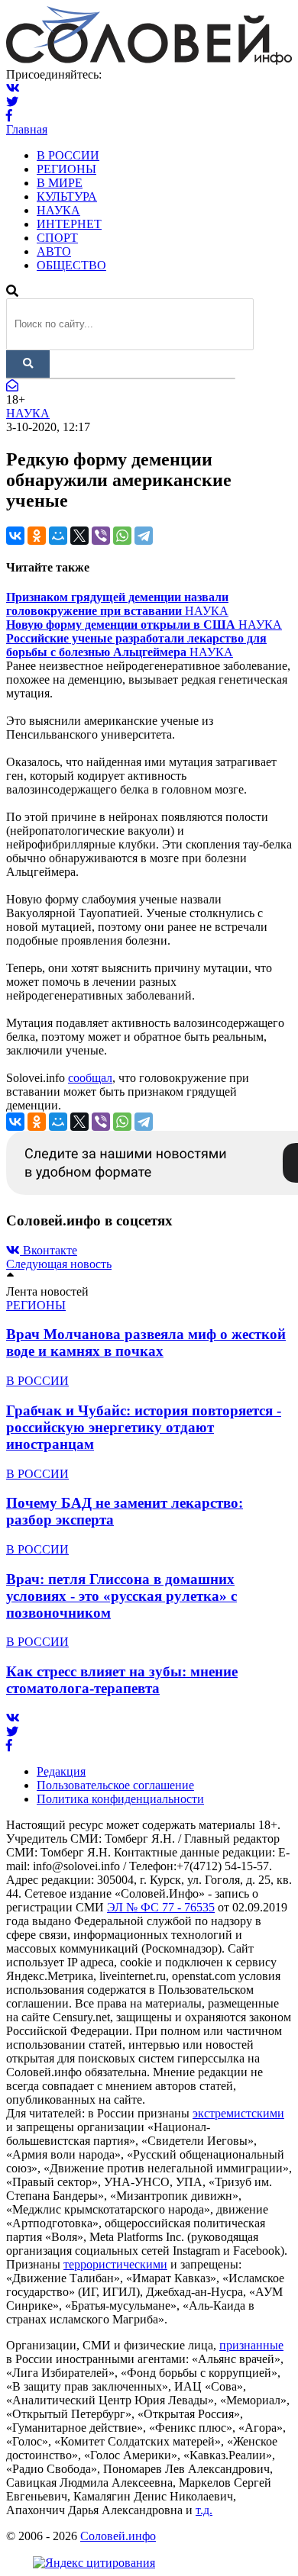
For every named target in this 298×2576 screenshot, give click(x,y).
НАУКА (58, 210)
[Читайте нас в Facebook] (9, 116)
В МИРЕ (60, 183)
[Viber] (101, 536)
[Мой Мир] (58, 536)
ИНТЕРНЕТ (69, 224)
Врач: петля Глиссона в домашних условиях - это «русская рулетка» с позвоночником (121, 1596)
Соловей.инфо (118, 2536)
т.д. (204, 2510)
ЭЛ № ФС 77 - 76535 (161, 1907)
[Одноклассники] (37, 536)
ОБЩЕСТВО (71, 265)
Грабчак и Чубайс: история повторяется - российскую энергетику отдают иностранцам (144, 1427)
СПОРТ (57, 238)
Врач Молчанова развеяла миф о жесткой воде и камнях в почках (146, 1343)
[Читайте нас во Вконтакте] (13, 88)
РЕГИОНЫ (66, 169)
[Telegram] (144, 536)
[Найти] (28, 364)
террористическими (115, 2264)
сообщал (90, 1078)
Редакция (61, 1771)
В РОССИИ (68, 155)
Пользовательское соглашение (115, 1785)
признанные (251, 2345)
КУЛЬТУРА (67, 196)
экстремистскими (238, 2113)
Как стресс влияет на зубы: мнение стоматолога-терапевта (122, 1680)
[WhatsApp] (122, 536)
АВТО (54, 251)
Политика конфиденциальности (120, 1799)
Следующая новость (59, 1264)
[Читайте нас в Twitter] (12, 102)
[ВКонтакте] (15, 536)
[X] (79, 536)
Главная (27, 129)
